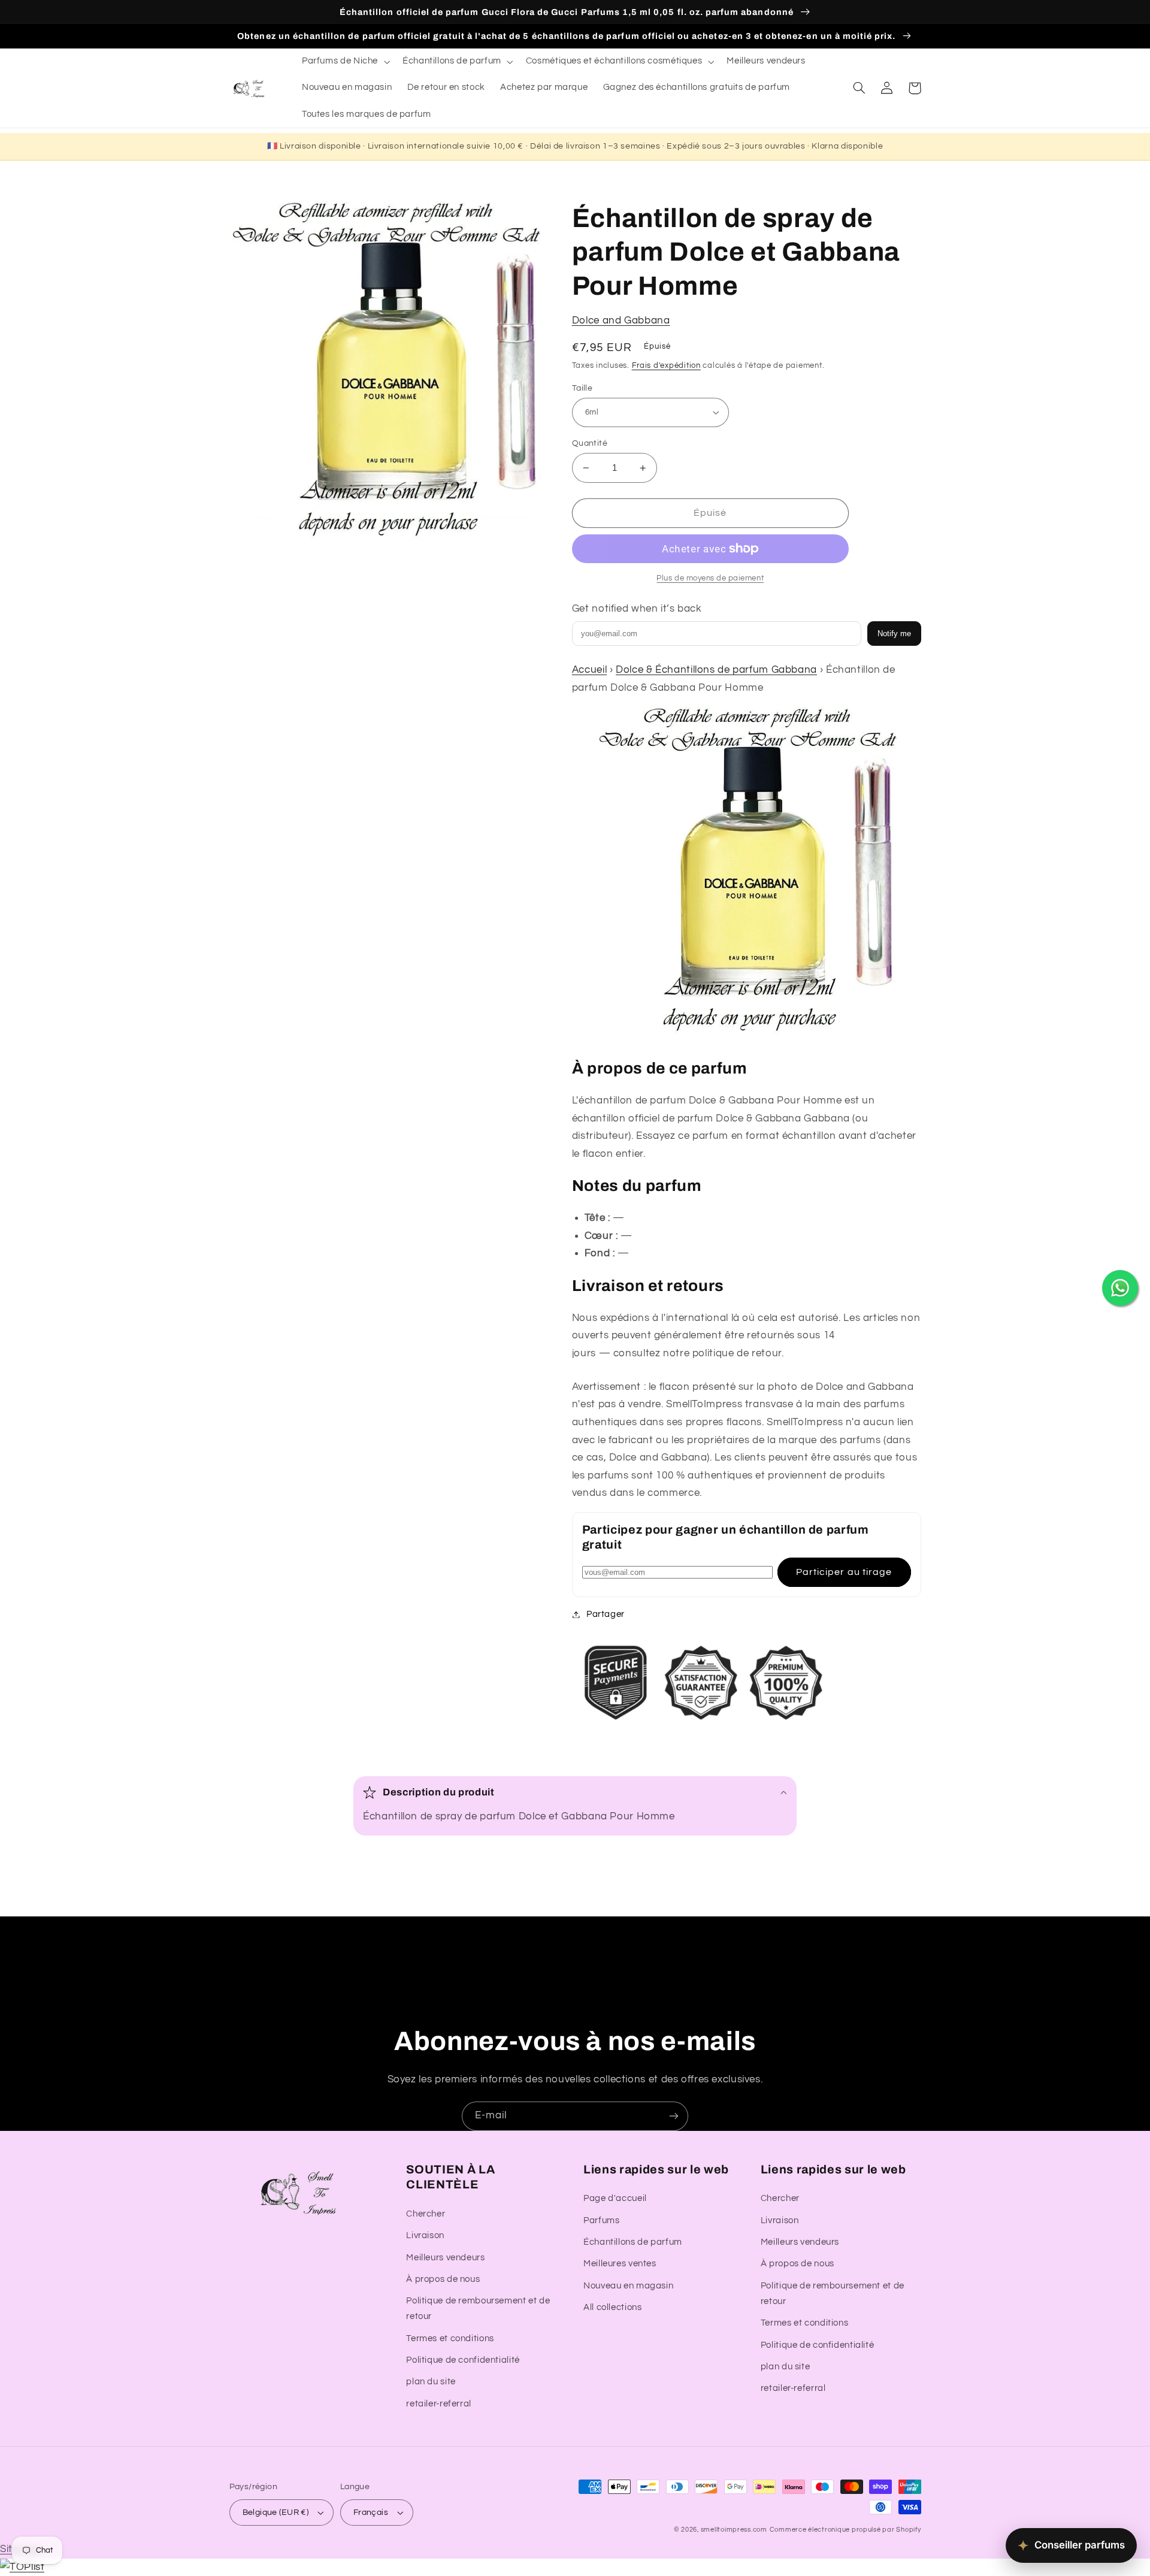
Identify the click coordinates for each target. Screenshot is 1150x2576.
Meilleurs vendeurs (445, 2258)
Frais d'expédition (666, 366)
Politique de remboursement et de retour (478, 2309)
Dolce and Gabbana (621, 321)
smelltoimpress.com (734, 2530)
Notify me (894, 634)
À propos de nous (443, 2279)
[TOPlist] (22, 2567)
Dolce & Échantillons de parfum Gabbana (716, 670)
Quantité (590, 443)
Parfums (601, 2220)
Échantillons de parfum (633, 2242)
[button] (344, 62)
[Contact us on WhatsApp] (1120, 1288)
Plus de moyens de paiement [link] (710, 578)
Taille (582, 388)
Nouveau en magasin (628, 2286)
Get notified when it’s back (637, 609)
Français (371, 2512)
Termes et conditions (450, 2338)
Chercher (426, 2214)
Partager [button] (606, 1614)
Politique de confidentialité (463, 2360)
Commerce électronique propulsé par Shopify (845, 2530)
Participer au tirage (844, 1572)
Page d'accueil (615, 2198)
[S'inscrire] (674, 2116)
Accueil (589, 670)
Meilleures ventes (620, 2264)
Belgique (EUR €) (276, 2512)
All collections (612, 2307)
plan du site (431, 2382)
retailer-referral (439, 2404)
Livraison (425, 2235)
